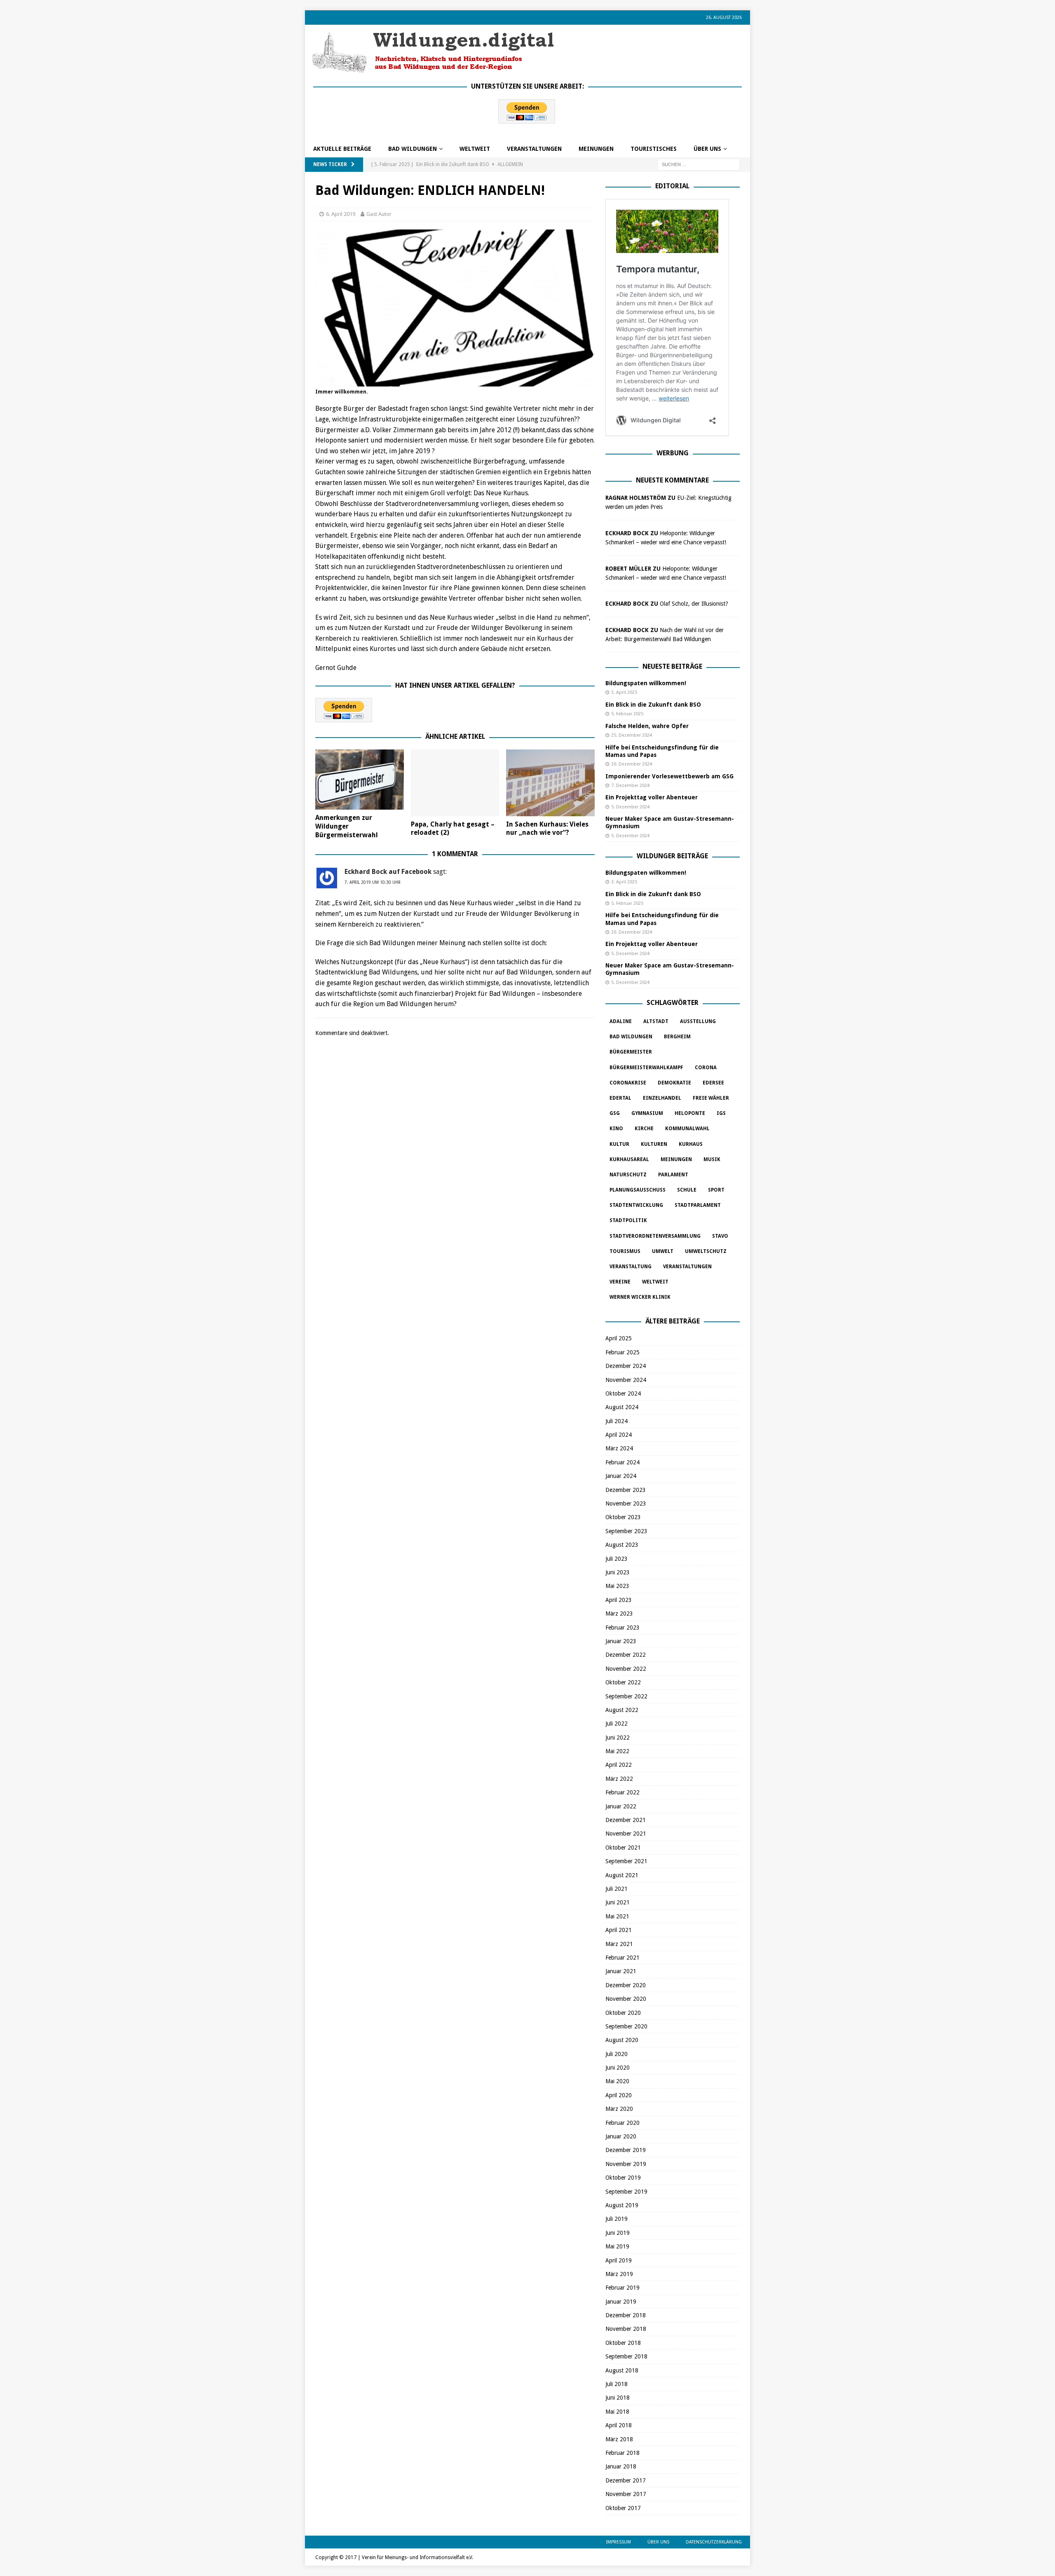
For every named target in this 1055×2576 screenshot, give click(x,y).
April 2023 (619, 1600)
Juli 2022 (617, 1724)
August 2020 (622, 2040)
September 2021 (626, 1861)
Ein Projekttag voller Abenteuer (652, 797)
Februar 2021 (622, 1958)
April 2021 (619, 1930)
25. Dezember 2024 (632, 735)
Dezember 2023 (626, 1490)
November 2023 (626, 1503)
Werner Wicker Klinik (640, 1297)
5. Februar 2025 (627, 714)
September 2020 (626, 2026)
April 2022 (619, 1765)
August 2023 (622, 1545)
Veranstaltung (631, 1267)
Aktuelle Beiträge (342, 149)
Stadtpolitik (628, 1220)
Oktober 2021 (623, 1848)
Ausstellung (698, 1021)
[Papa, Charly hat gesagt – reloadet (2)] (455, 783)
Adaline (621, 1021)
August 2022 (622, 1710)
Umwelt (663, 1251)
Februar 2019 (622, 2288)
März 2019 (619, 2274)
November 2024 (626, 1380)
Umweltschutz (706, 1251)
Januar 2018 (621, 2466)
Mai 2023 (617, 1586)
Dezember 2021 (626, 1820)
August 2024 (622, 1407)
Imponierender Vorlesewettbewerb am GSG (669, 776)
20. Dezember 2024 (632, 764)
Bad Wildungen (413, 149)
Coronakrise (628, 1083)
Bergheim (677, 1037)
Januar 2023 (621, 1641)
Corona (706, 1068)
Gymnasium (647, 1113)
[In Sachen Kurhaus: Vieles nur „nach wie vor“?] (550, 783)
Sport (716, 1190)
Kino (616, 1129)
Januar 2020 (621, 2136)
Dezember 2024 (626, 1366)
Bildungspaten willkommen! (646, 683)
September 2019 (626, 2192)
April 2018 (619, 2425)
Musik (712, 1159)
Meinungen (596, 149)
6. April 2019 (341, 214)
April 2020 (619, 2095)
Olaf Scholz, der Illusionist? (694, 604)
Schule (687, 1190)
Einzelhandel (662, 1098)
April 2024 (619, 1435)
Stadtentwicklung (636, 1205)
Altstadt (656, 1021)
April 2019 (619, 2260)
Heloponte (690, 1113)
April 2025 (619, 1338)
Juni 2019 (618, 2233)
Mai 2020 (617, 2081)
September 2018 (626, 2356)
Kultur (619, 1144)
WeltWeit (475, 149)
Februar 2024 (622, 1462)
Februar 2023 (622, 1628)
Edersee (713, 1083)
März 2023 (619, 1614)
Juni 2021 (618, 1902)
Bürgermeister (631, 1052)
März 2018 (619, 2439)
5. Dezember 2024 (630, 807)
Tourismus (625, 1251)
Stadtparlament (698, 1205)
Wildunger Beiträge (672, 856)
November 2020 (626, 1999)
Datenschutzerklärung (714, 2542)
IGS (721, 1113)
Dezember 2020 (626, 1985)
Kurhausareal (629, 1159)
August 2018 (622, 2370)
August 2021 (622, 1875)
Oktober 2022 (623, 1682)
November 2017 (626, 2494)
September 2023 (626, 1531)
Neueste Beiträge (672, 666)
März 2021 (619, 1944)
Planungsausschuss (638, 1190)
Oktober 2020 (623, 2013)
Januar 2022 (621, 1806)
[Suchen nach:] (699, 164)
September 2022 (626, 1696)
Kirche (644, 1129)
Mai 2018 (617, 2412)
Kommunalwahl (687, 1129)
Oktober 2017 (623, 2508)
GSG (615, 1113)
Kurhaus (691, 1144)
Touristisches (654, 149)
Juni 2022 (618, 1738)
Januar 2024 (621, 1476)
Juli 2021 (617, 1889)
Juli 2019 (617, 2219)
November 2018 (626, 2329)
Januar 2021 (621, 1971)
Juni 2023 (618, 1572)
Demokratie (674, 1083)
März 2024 (619, 1448)
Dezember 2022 (626, 1655)
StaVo (720, 1236)
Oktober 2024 (623, 1393)
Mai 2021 (617, 1916)
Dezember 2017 (626, 2480)
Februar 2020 (622, 2123)
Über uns (707, 149)
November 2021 (626, 1834)
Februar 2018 (622, 2453)
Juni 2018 (618, 2398)
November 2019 (626, 2164)
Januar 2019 (621, 2302)
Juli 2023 (617, 1559)
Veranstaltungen (534, 149)
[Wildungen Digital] (433, 70)
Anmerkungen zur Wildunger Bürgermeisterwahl (347, 826)
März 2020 (619, 2109)
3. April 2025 (624, 692)
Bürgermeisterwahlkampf (646, 1068)
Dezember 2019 (626, 2150)
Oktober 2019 (623, 2178)
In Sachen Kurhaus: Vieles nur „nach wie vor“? (547, 829)
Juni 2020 (618, 2068)
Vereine (620, 1282)
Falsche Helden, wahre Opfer (647, 726)
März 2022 (619, 1779)
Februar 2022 (622, 1792)
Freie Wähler (711, 1098)
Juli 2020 (617, 2054)
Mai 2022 (617, 1751)
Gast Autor (379, 214)
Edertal (620, 1098)
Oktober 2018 (623, 2343)
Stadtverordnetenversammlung (655, 1236)
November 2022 (626, 1669)
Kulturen (654, 1144)
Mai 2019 (617, 2246)
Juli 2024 (617, 1421)
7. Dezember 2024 (630, 786)
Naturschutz (628, 1175)
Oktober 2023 (623, 1517)
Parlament (673, 1175)
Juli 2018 (617, 2384)
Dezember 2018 (626, 2315)
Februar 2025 (622, 1352)
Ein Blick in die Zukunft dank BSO (653, 705)
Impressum (619, 2542)
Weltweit (655, 1282)
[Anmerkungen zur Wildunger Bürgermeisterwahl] (360, 780)
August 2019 (622, 2205)
